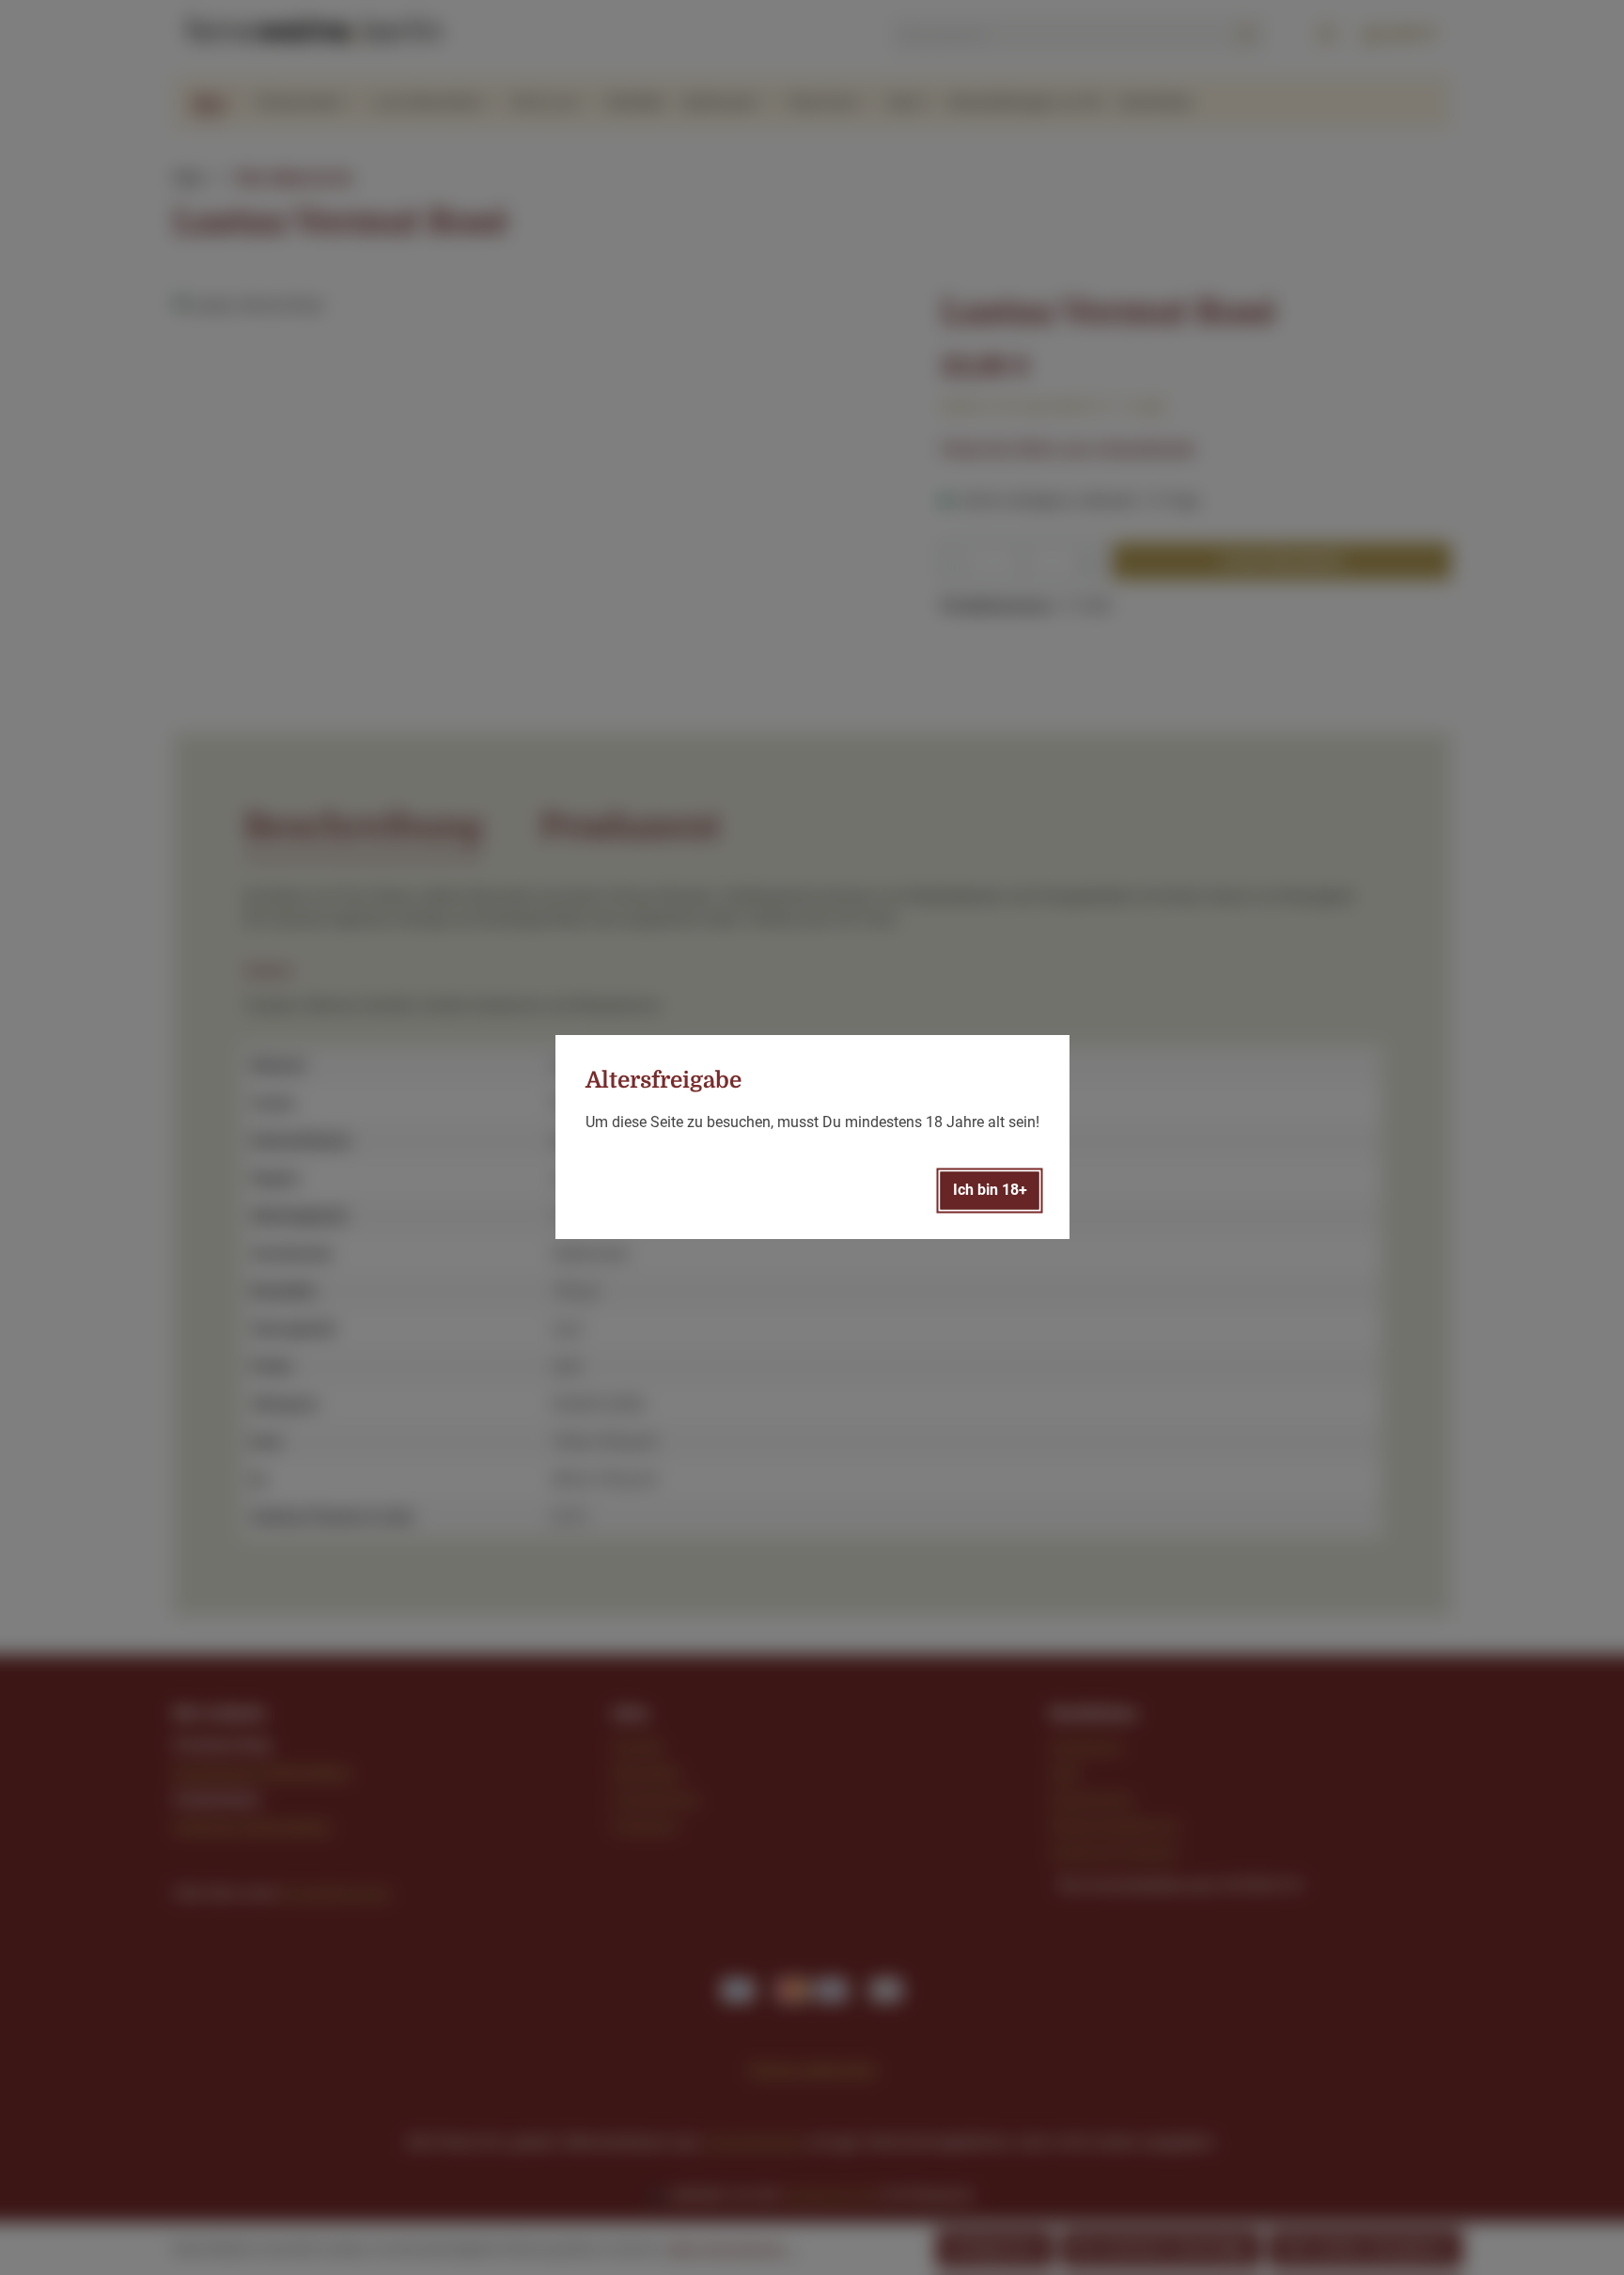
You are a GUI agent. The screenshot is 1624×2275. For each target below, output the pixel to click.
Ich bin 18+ (990, 1191)
